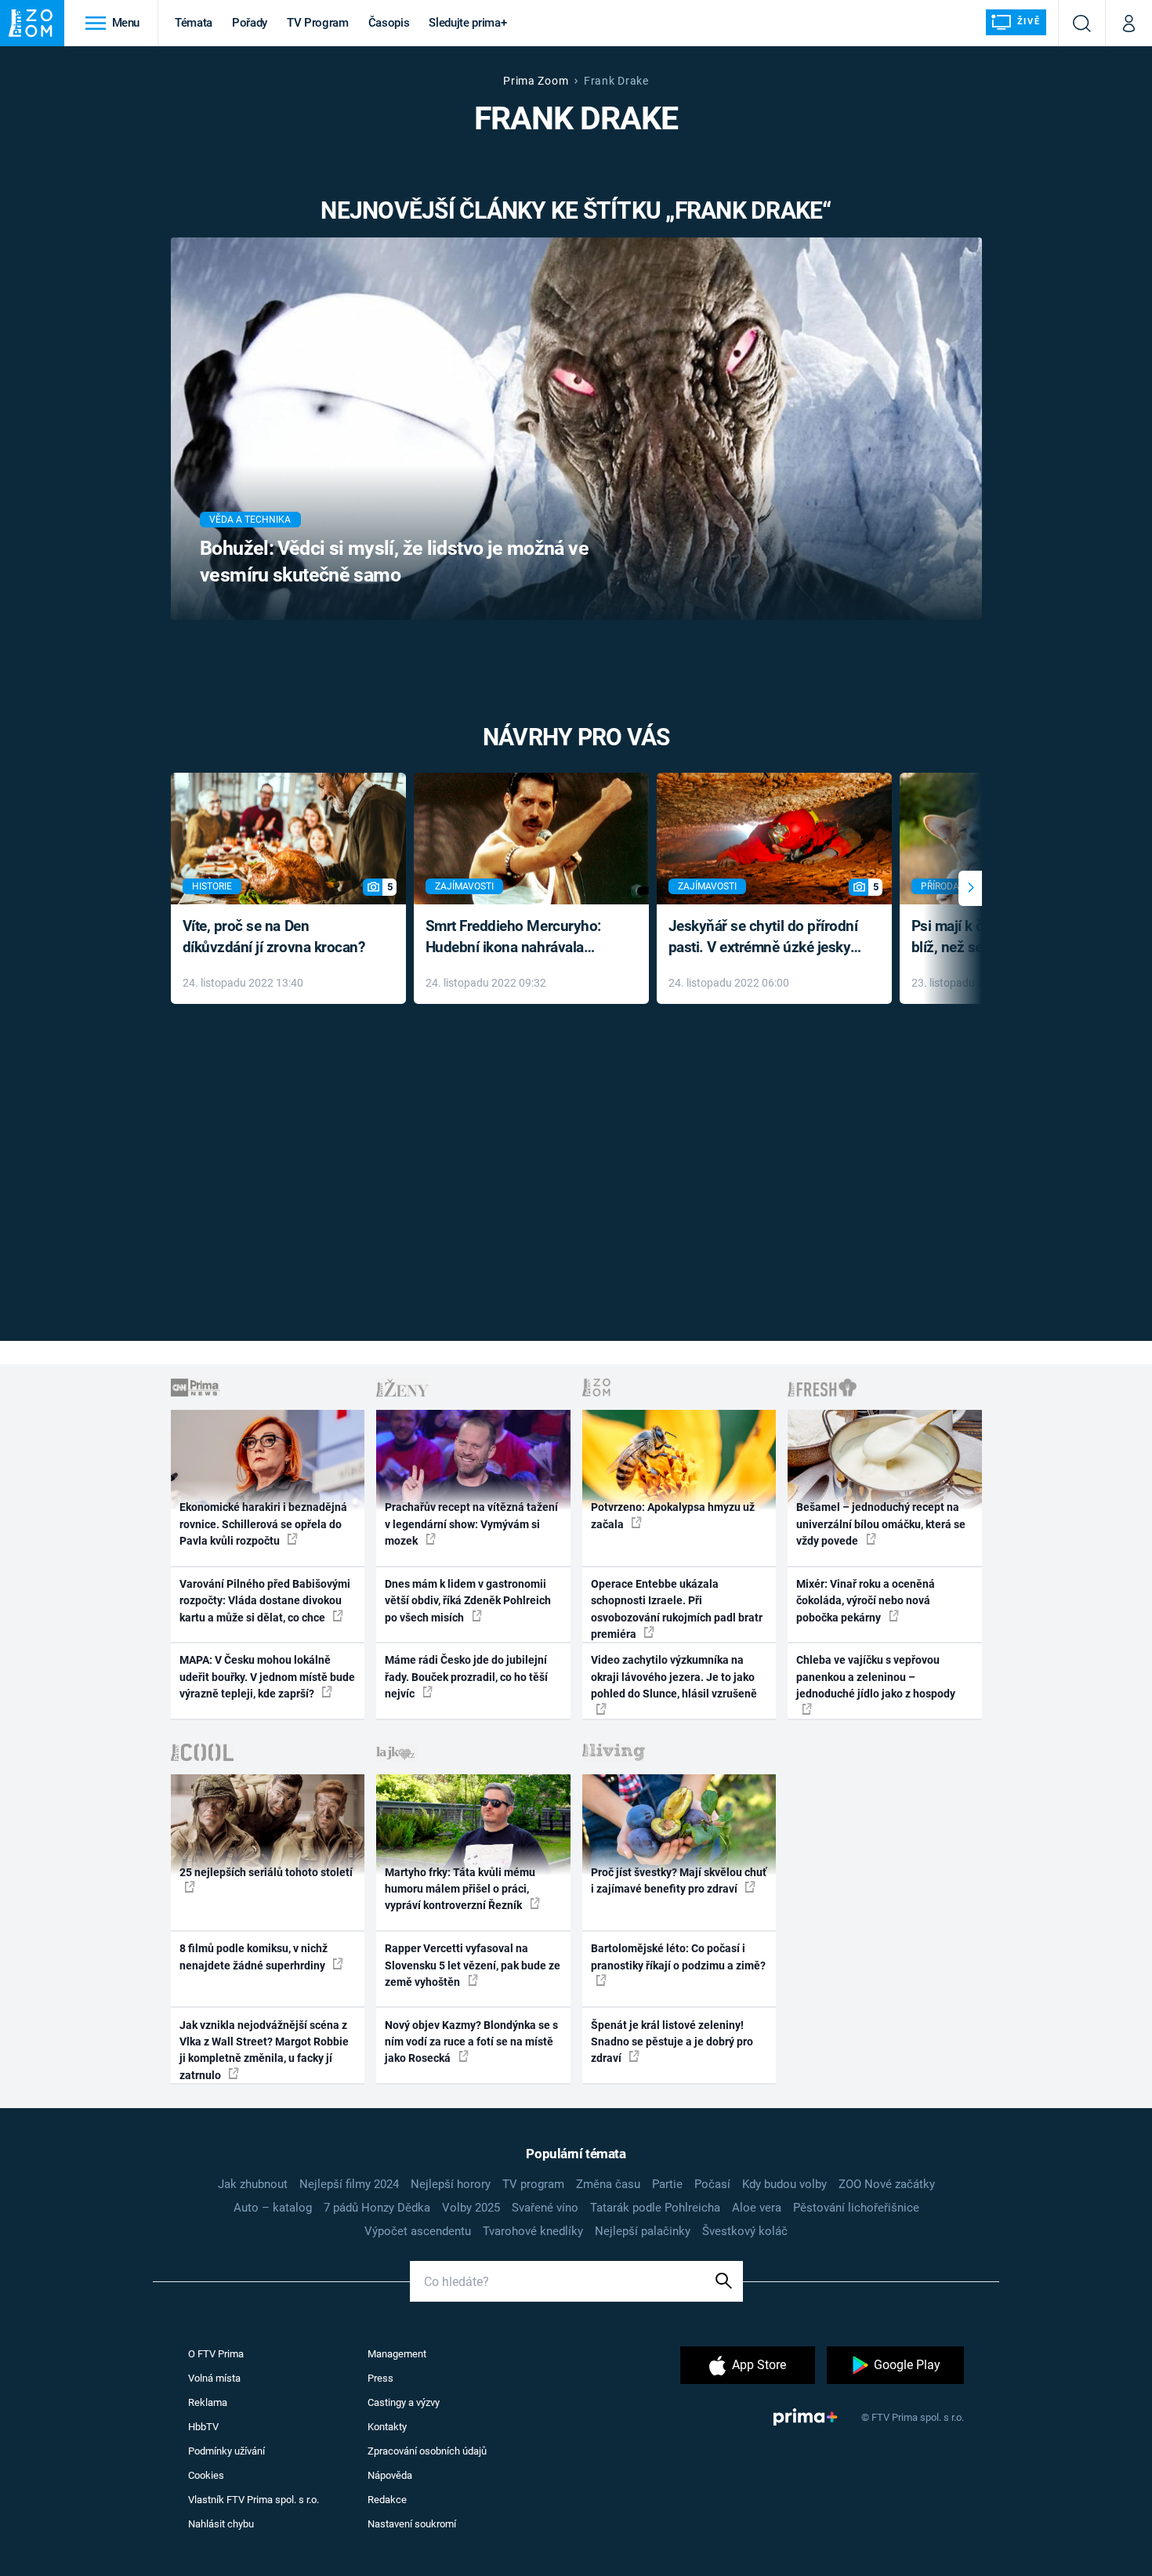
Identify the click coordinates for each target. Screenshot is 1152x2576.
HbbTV (203, 2427)
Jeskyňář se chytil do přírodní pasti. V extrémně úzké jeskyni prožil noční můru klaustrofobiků (766, 938)
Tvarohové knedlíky (533, 2231)
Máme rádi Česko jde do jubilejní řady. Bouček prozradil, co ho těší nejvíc (466, 1677)
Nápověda (390, 2475)
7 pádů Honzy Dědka (377, 2208)
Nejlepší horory (451, 2184)
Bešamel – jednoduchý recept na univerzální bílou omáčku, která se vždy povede (881, 1524)
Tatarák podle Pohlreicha (655, 2208)
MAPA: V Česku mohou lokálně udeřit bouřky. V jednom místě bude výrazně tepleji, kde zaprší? (267, 1677)
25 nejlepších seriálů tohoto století (266, 1872)
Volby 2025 (471, 2208)
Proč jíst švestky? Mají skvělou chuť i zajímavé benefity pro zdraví (679, 1880)
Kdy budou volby (784, 2184)
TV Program (317, 23)
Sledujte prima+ (467, 23)
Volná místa (214, 2378)
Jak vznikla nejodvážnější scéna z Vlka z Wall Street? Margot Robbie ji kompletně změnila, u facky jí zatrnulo (264, 2050)
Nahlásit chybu (221, 2524)
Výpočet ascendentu (418, 2231)
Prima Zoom (536, 81)
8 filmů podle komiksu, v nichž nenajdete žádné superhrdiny (254, 1956)
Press (380, 2378)
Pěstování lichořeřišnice (856, 2208)
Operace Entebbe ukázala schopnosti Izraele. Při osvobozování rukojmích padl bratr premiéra (677, 1609)
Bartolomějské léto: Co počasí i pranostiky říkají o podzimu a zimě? (678, 1956)
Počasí (712, 2184)
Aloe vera (757, 2208)
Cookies (206, 2475)
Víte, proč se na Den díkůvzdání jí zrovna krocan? (274, 937)
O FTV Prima (216, 2354)
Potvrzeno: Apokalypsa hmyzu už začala (673, 1515)
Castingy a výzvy (404, 2402)
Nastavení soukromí (412, 2524)
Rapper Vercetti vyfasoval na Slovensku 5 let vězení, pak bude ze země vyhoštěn (473, 1965)
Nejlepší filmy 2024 (349, 2184)
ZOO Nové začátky (887, 2184)
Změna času (608, 2184)
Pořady (250, 23)
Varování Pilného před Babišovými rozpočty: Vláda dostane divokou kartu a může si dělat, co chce (265, 1601)
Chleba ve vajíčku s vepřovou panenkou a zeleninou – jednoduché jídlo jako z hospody (876, 1677)
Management (397, 2354)
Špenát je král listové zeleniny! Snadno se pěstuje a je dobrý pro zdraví (672, 2042)
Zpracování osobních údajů (427, 2451)
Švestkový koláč (745, 2231)
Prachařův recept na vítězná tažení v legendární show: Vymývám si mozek (471, 1524)
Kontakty (387, 2427)
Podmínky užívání (226, 2451)
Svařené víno (545, 2208)
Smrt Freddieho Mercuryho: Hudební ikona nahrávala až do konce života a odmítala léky (520, 938)
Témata (194, 23)
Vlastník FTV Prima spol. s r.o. (254, 2500)
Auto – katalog (273, 2208)
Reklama (208, 2402)
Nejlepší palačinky (643, 2231)
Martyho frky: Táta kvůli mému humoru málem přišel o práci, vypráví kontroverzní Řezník (460, 1889)
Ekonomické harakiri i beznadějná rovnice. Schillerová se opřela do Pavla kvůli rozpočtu (263, 1524)
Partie (667, 2184)
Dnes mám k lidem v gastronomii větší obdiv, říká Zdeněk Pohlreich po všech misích (468, 1601)
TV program (533, 2184)
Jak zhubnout (253, 2184)
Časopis (389, 23)
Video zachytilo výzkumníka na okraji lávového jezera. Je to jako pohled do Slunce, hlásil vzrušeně (674, 1677)
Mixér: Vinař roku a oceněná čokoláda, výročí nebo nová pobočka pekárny (866, 1601)
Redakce (387, 2500)
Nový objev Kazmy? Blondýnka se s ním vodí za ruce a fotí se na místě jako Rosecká (471, 2042)
